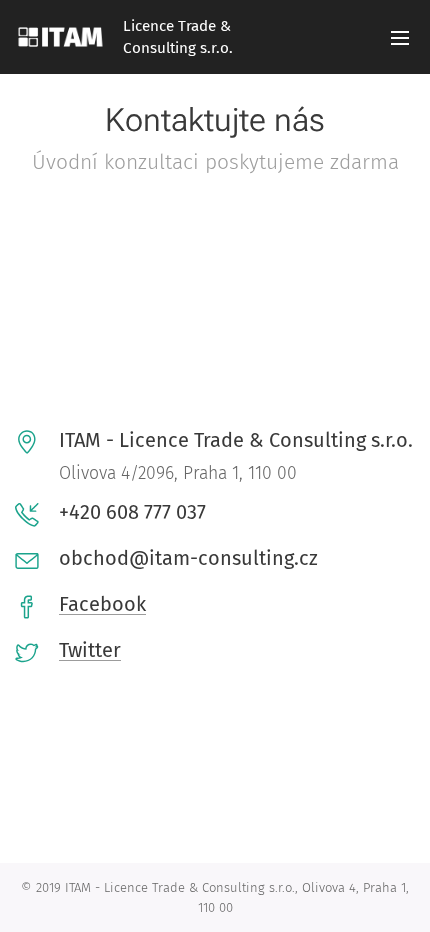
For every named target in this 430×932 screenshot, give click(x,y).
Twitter (90, 650)
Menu (400, 37)
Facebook (102, 604)
